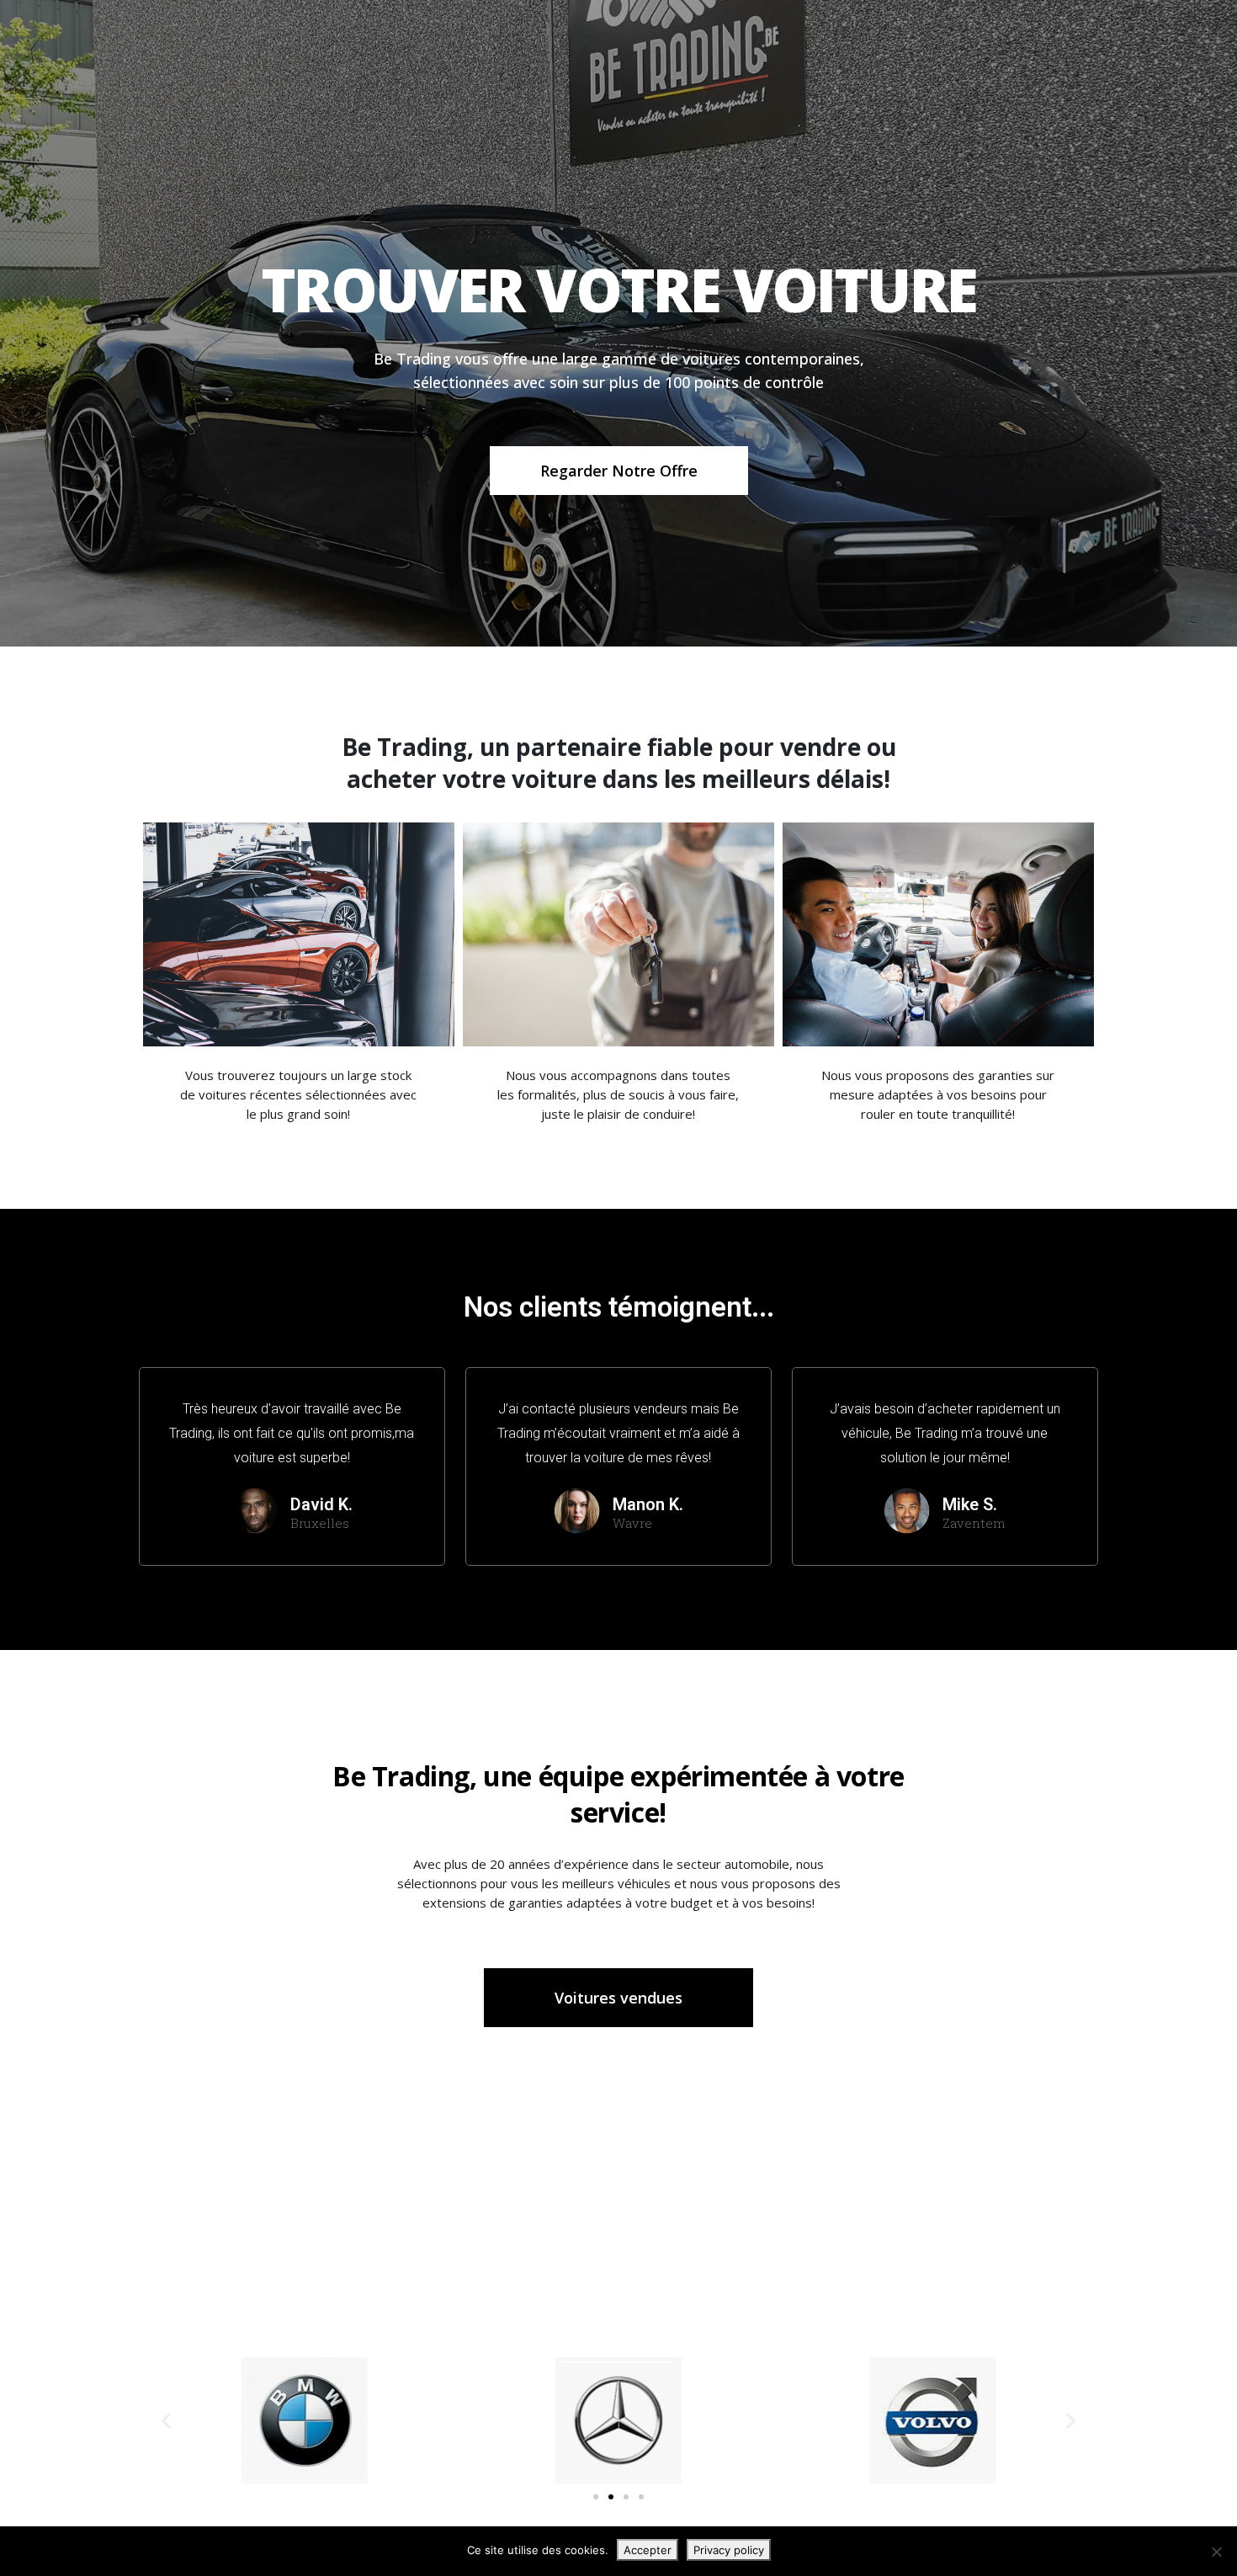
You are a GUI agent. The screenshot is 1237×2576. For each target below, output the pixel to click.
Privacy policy (729, 2550)
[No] (1216, 2552)
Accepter (648, 2550)
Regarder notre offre (619, 471)
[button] (166, 2420)
